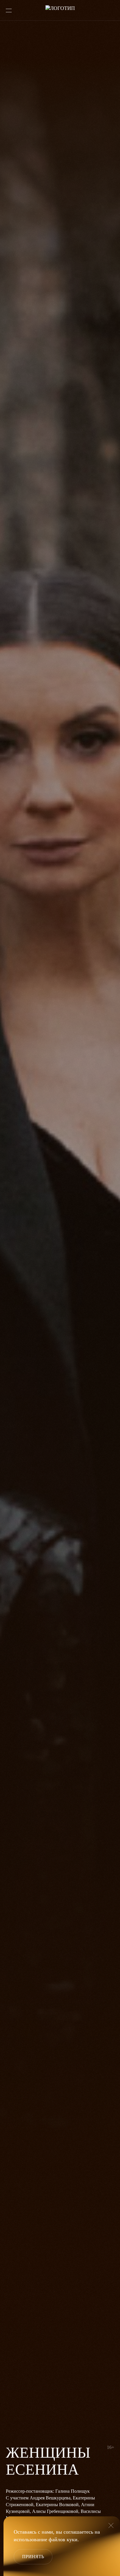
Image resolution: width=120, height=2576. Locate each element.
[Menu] (9, 11)
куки (72, 2539)
